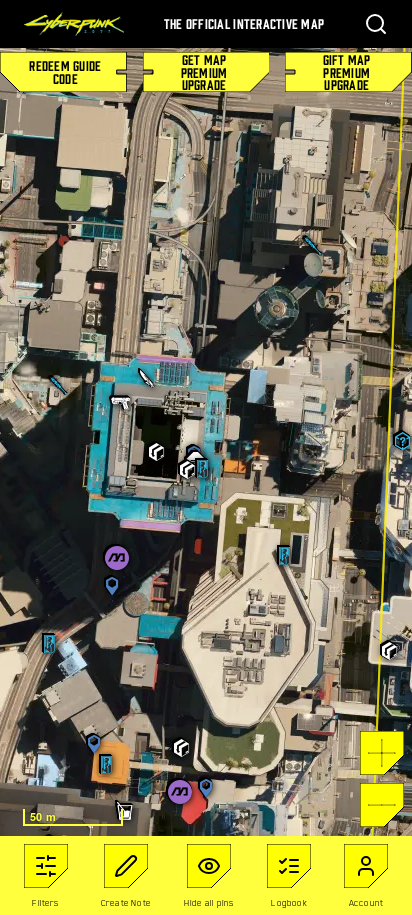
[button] (59, 386)
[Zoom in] (382, 753)
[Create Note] (126, 866)
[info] (46, 866)
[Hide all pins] (209, 866)
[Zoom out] (382, 805)
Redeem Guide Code (65, 71)
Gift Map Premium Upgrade (347, 72)
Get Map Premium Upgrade (204, 72)
